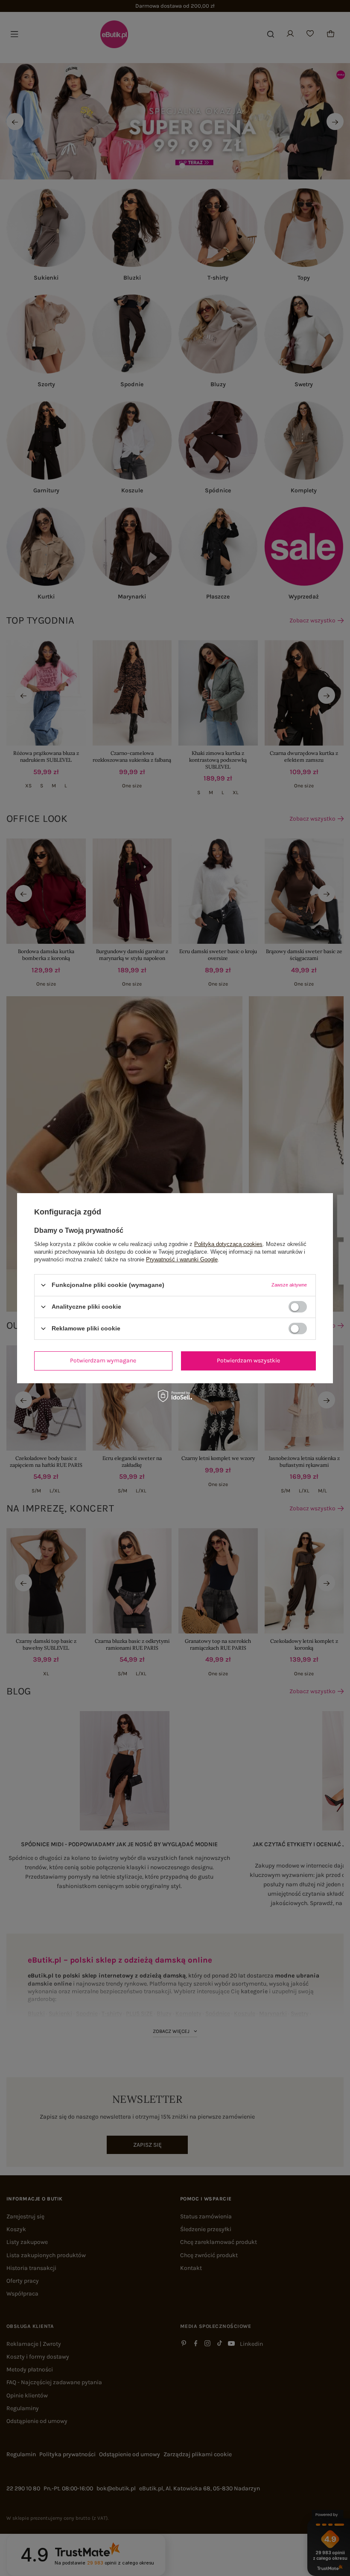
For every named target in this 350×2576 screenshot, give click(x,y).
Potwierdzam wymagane (103, 1360)
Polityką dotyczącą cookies (228, 1244)
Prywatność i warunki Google (182, 1259)
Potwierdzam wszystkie (248, 1360)
